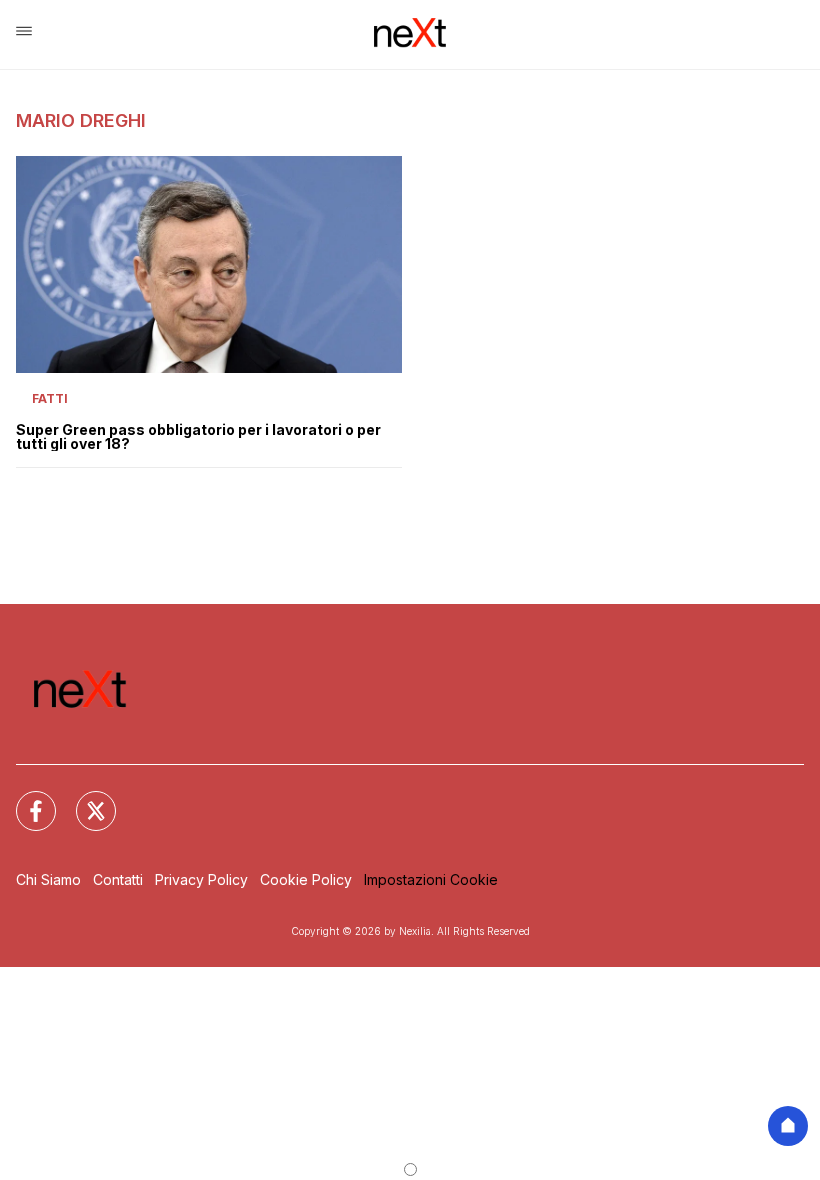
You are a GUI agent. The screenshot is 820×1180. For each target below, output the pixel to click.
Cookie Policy (306, 879)
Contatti (118, 879)
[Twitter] (84, 799)
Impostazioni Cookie (431, 879)
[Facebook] (24, 799)
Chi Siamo (48, 879)
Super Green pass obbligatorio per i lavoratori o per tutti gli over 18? (198, 437)
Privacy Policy (201, 879)
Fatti (50, 398)
